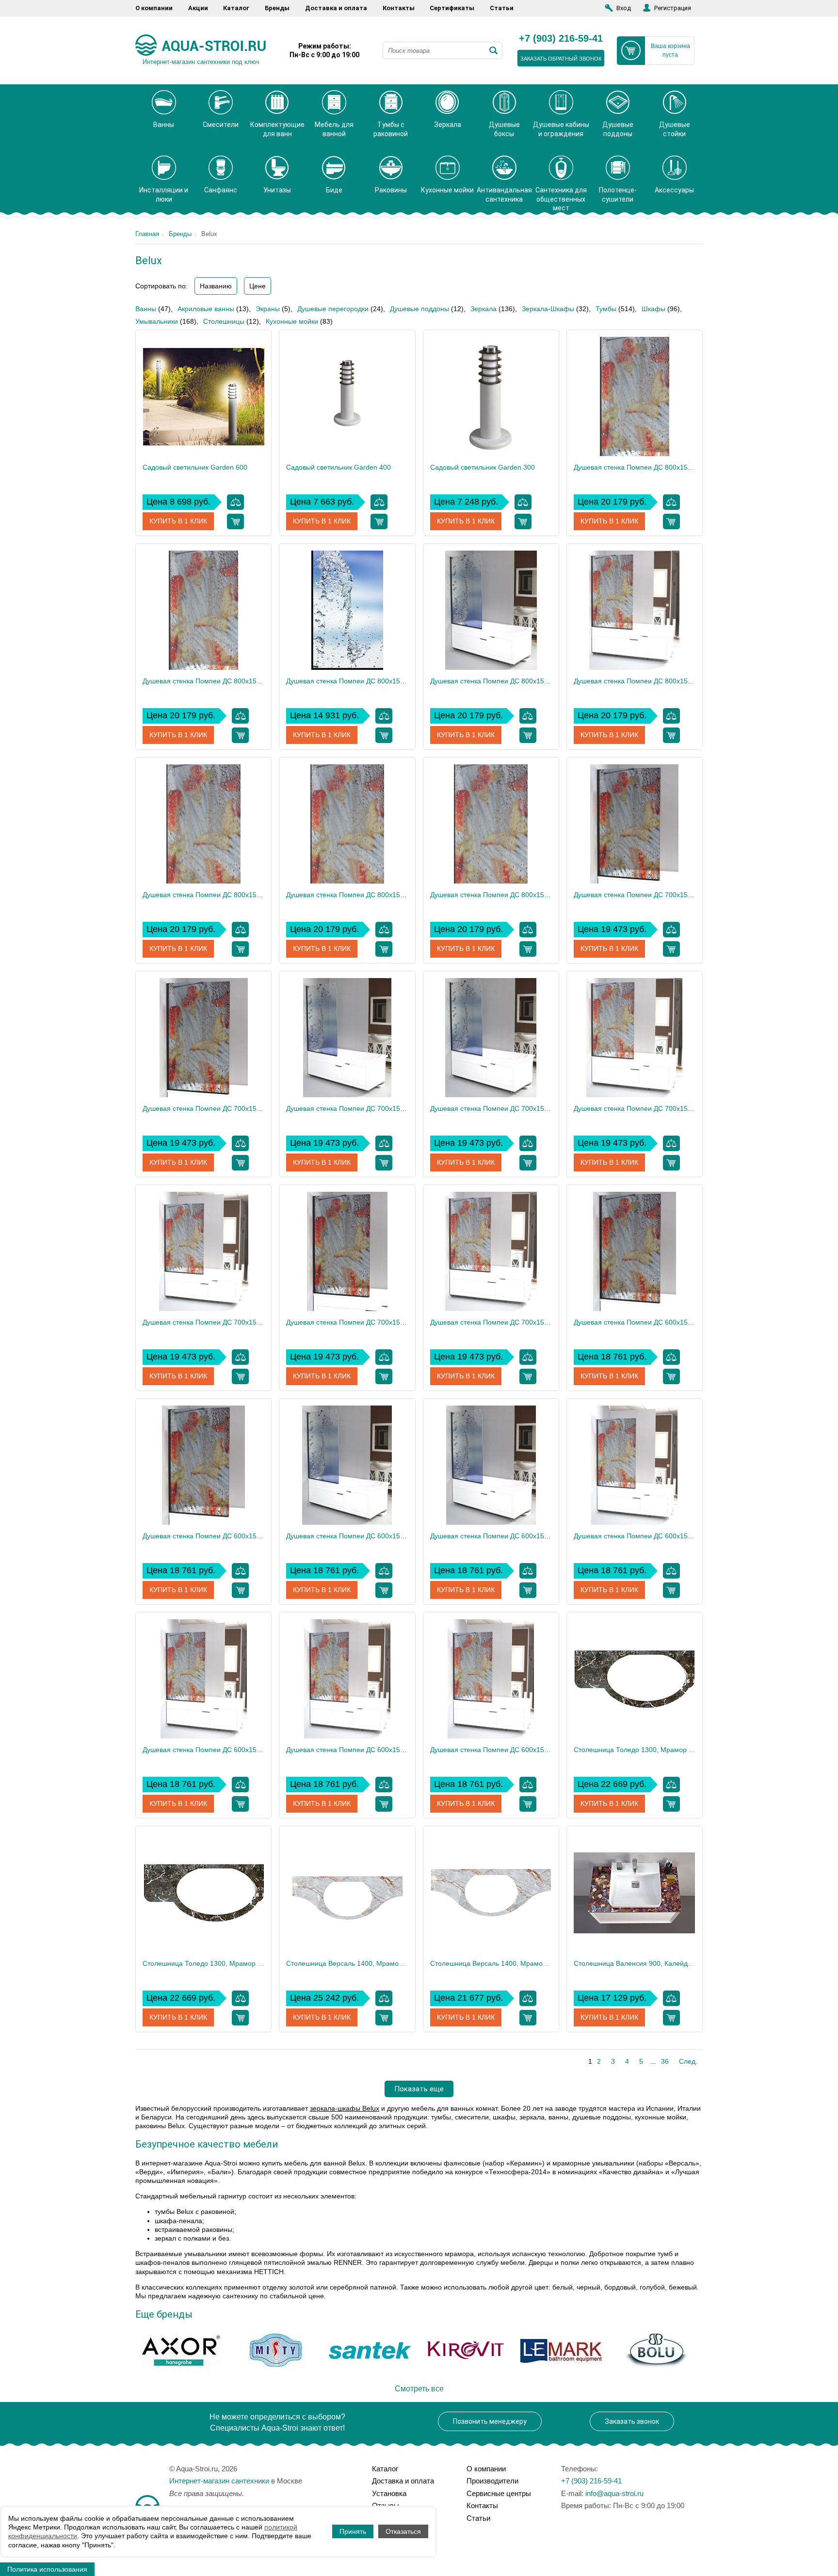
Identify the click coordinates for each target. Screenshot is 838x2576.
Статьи (502, 8)
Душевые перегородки (333, 309)
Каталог (236, 8)
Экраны (268, 309)
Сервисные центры (499, 2493)
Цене (258, 286)
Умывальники (157, 321)
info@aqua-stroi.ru (614, 2493)
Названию (216, 286)
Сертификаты (452, 8)
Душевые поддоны (419, 309)
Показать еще (419, 2089)
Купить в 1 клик (178, 521)
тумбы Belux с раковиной (194, 2212)
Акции (198, 8)
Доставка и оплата (336, 8)
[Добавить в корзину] (235, 522)
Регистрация (673, 8)
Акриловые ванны (206, 309)
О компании (154, 8)
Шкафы (653, 309)
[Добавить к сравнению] (235, 502)
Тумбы (606, 309)
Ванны (146, 309)
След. (688, 2061)
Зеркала (483, 309)
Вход (624, 8)
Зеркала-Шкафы (548, 309)
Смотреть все (419, 2389)
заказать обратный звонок (561, 59)
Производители (492, 2481)
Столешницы (224, 321)
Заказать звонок (632, 2421)
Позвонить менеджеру (490, 2421)
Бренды (277, 8)
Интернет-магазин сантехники (219, 2481)
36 (665, 2061)
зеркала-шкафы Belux (345, 2108)
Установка (389, 2493)
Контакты (399, 8)
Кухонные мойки (292, 321)
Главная (147, 234)
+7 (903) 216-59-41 (561, 39)
